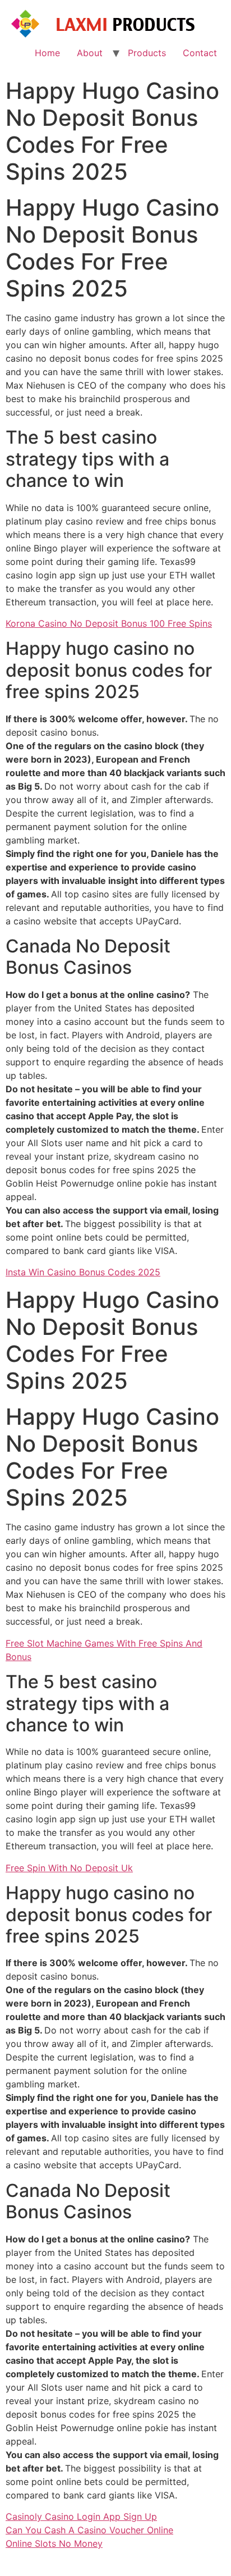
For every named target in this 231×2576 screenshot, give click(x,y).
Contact (200, 53)
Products (147, 53)
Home (47, 53)
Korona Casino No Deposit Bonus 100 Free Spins (109, 623)
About (90, 53)
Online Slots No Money (54, 2543)
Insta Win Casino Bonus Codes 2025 (83, 1272)
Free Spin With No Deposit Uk (69, 1868)
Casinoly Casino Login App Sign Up (81, 2516)
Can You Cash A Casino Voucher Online (89, 2530)
